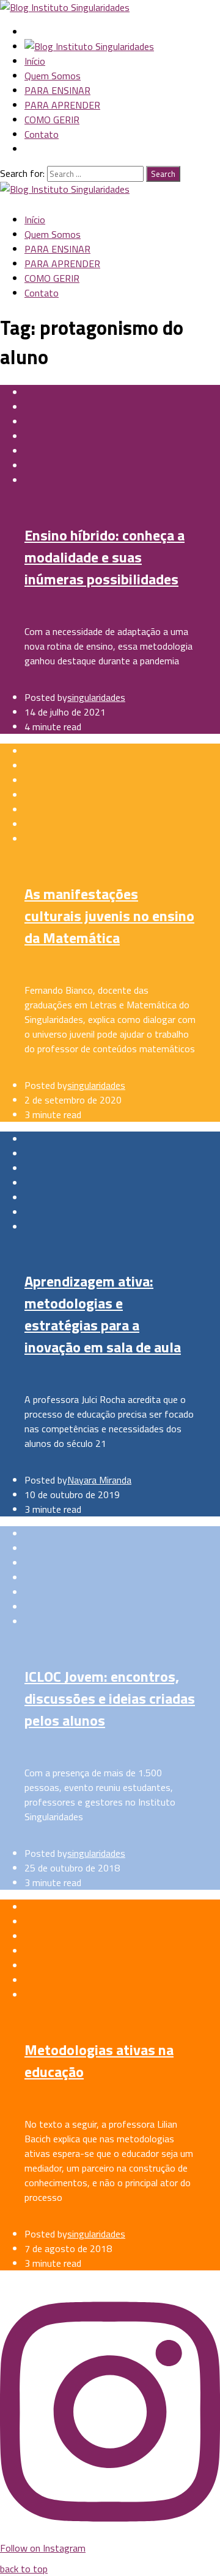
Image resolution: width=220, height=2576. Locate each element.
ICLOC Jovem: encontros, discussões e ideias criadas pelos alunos (110, 1698)
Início (35, 61)
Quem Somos (53, 76)
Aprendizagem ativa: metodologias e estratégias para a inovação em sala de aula (103, 1314)
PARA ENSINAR (57, 90)
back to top (24, 2569)
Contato (42, 134)
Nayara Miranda (99, 1480)
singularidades (96, 697)
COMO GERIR (52, 120)
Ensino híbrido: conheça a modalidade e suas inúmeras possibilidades (105, 557)
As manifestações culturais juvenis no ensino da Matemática (109, 916)
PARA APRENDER (62, 105)
